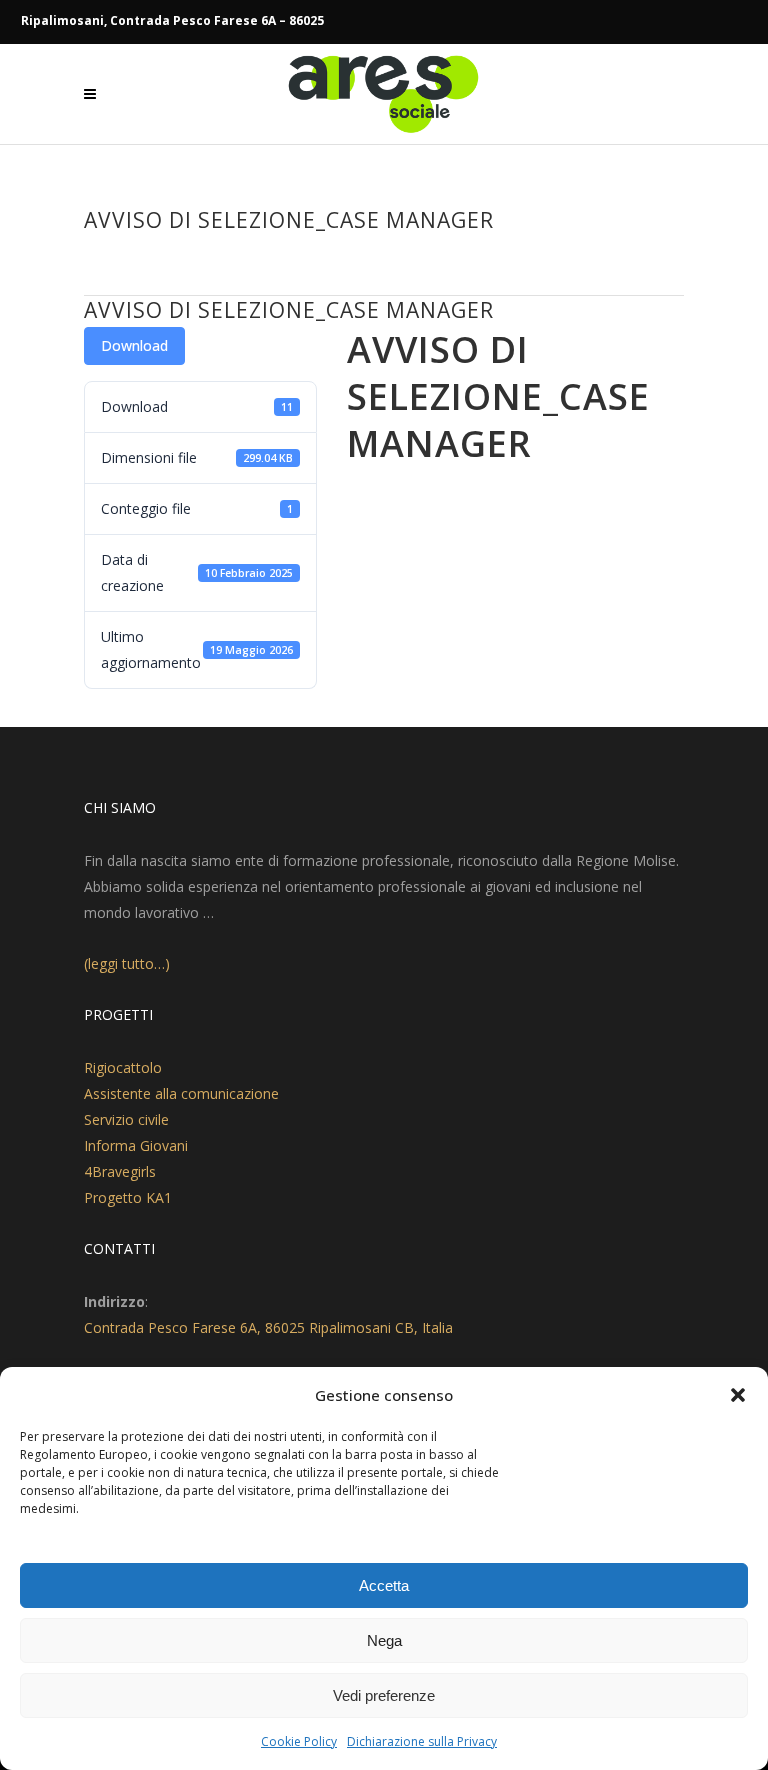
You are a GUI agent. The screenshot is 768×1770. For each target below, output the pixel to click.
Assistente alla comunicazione (181, 1093)
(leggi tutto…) (127, 963)
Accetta (384, 1585)
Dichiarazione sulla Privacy (422, 1741)
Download (134, 345)
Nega (384, 1640)
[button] (738, 1395)
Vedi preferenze (384, 1695)
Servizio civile (126, 1119)
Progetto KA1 (128, 1197)
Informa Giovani (136, 1145)
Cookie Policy (299, 1741)
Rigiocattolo (123, 1067)
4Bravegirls (120, 1171)
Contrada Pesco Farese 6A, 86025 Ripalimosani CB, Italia (268, 1327)
